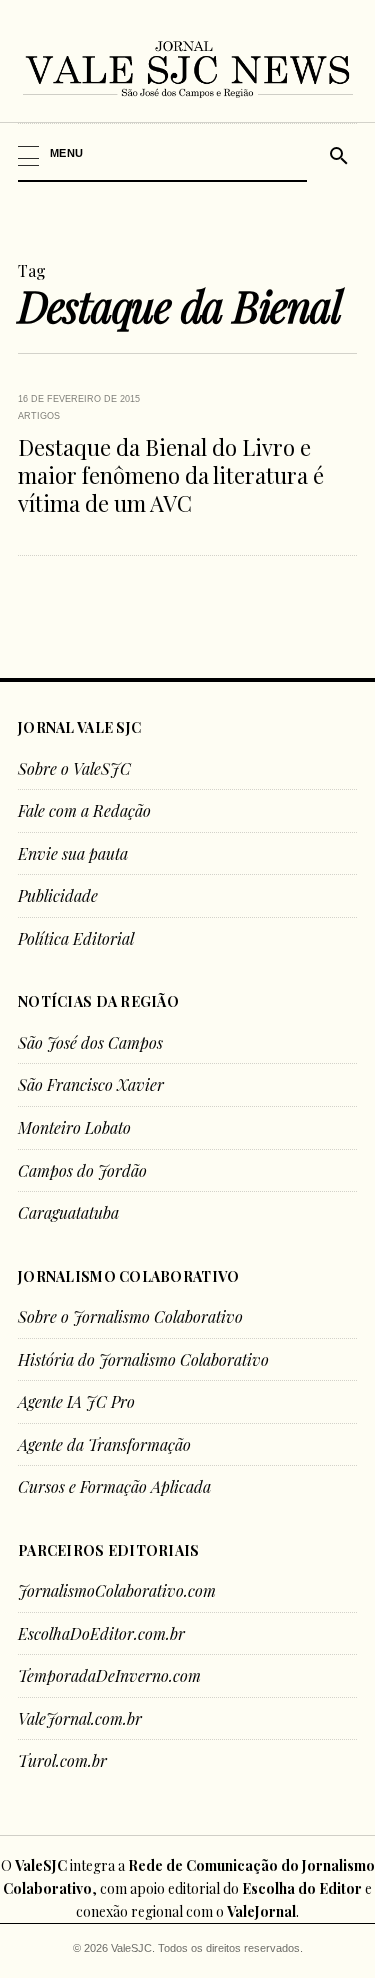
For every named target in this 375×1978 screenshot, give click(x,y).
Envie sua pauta (73, 853)
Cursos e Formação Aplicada (114, 1486)
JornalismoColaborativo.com (117, 1590)
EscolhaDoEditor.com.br (101, 1633)
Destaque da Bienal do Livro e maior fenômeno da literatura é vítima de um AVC (171, 475)
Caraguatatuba (68, 1212)
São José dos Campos (90, 1042)
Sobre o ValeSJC (74, 768)
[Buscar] (336, 153)
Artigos (39, 416)
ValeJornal (261, 1911)
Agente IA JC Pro (76, 1401)
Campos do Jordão (82, 1170)
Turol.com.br (62, 1760)
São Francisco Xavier (91, 1084)
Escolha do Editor (302, 1888)
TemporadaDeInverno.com (109, 1675)
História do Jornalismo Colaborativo (143, 1359)
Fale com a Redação (84, 810)
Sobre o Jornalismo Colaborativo (130, 1316)
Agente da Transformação (104, 1444)
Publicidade (58, 895)
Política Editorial (76, 938)
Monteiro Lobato (74, 1127)
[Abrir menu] (163, 153)
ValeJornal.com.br (80, 1718)
